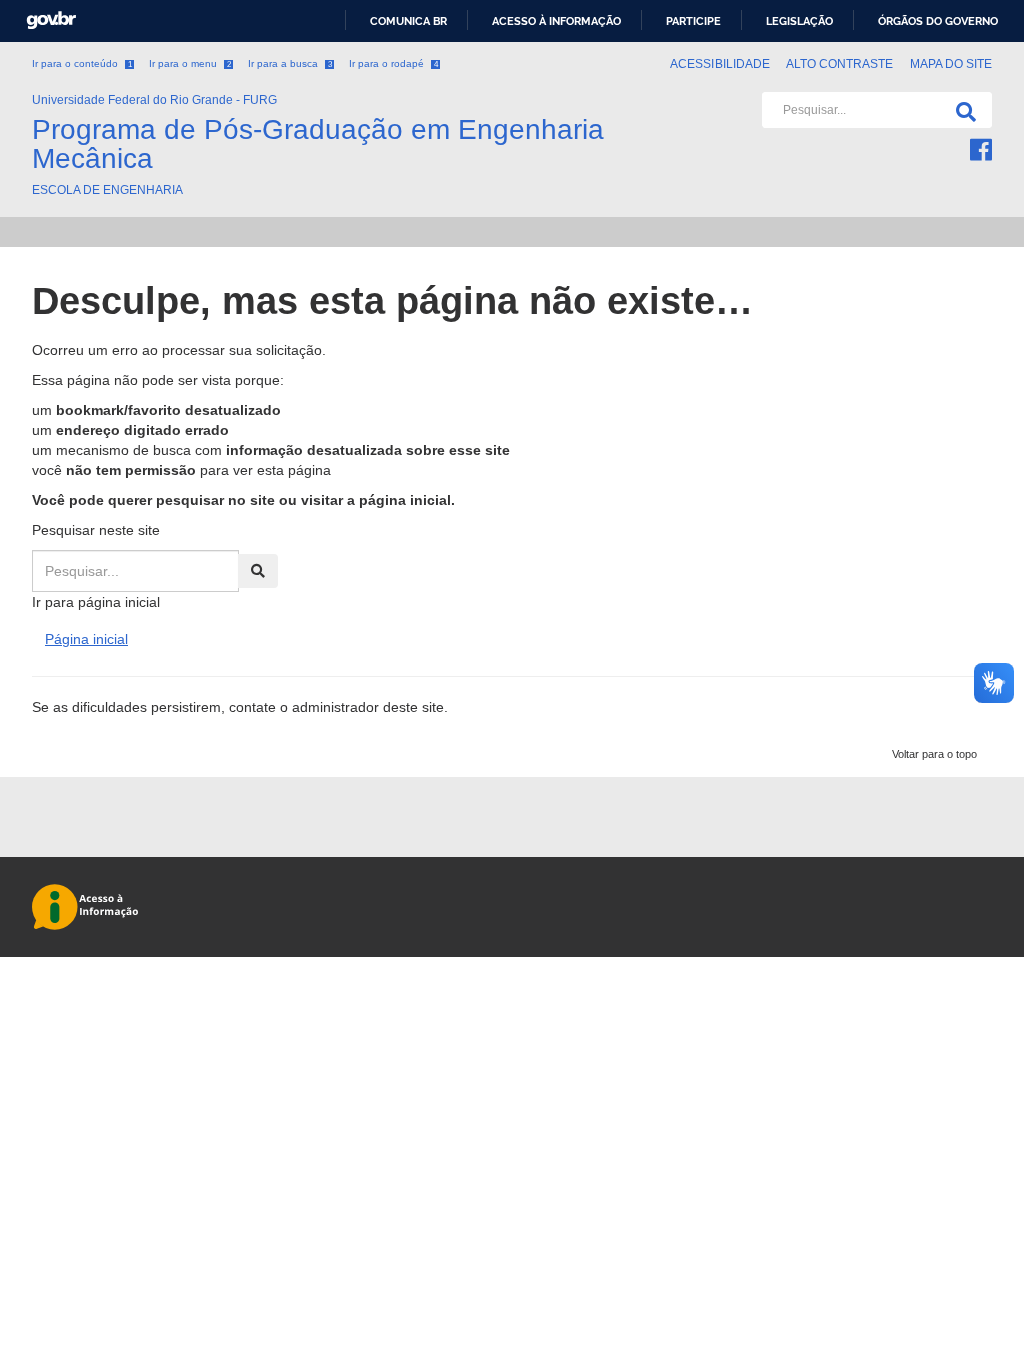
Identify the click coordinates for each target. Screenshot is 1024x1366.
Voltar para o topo (934, 754)
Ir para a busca (290, 63)
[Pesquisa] (962, 110)
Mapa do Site (951, 64)
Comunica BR (408, 21)
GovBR (51, 20)
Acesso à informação (556, 21)
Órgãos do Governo (938, 21)
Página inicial (86, 639)
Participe (693, 21)
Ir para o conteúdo (82, 63)
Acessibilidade (720, 64)
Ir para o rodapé (393, 63)
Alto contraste (840, 64)
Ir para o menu (190, 63)
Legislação (799, 21)
